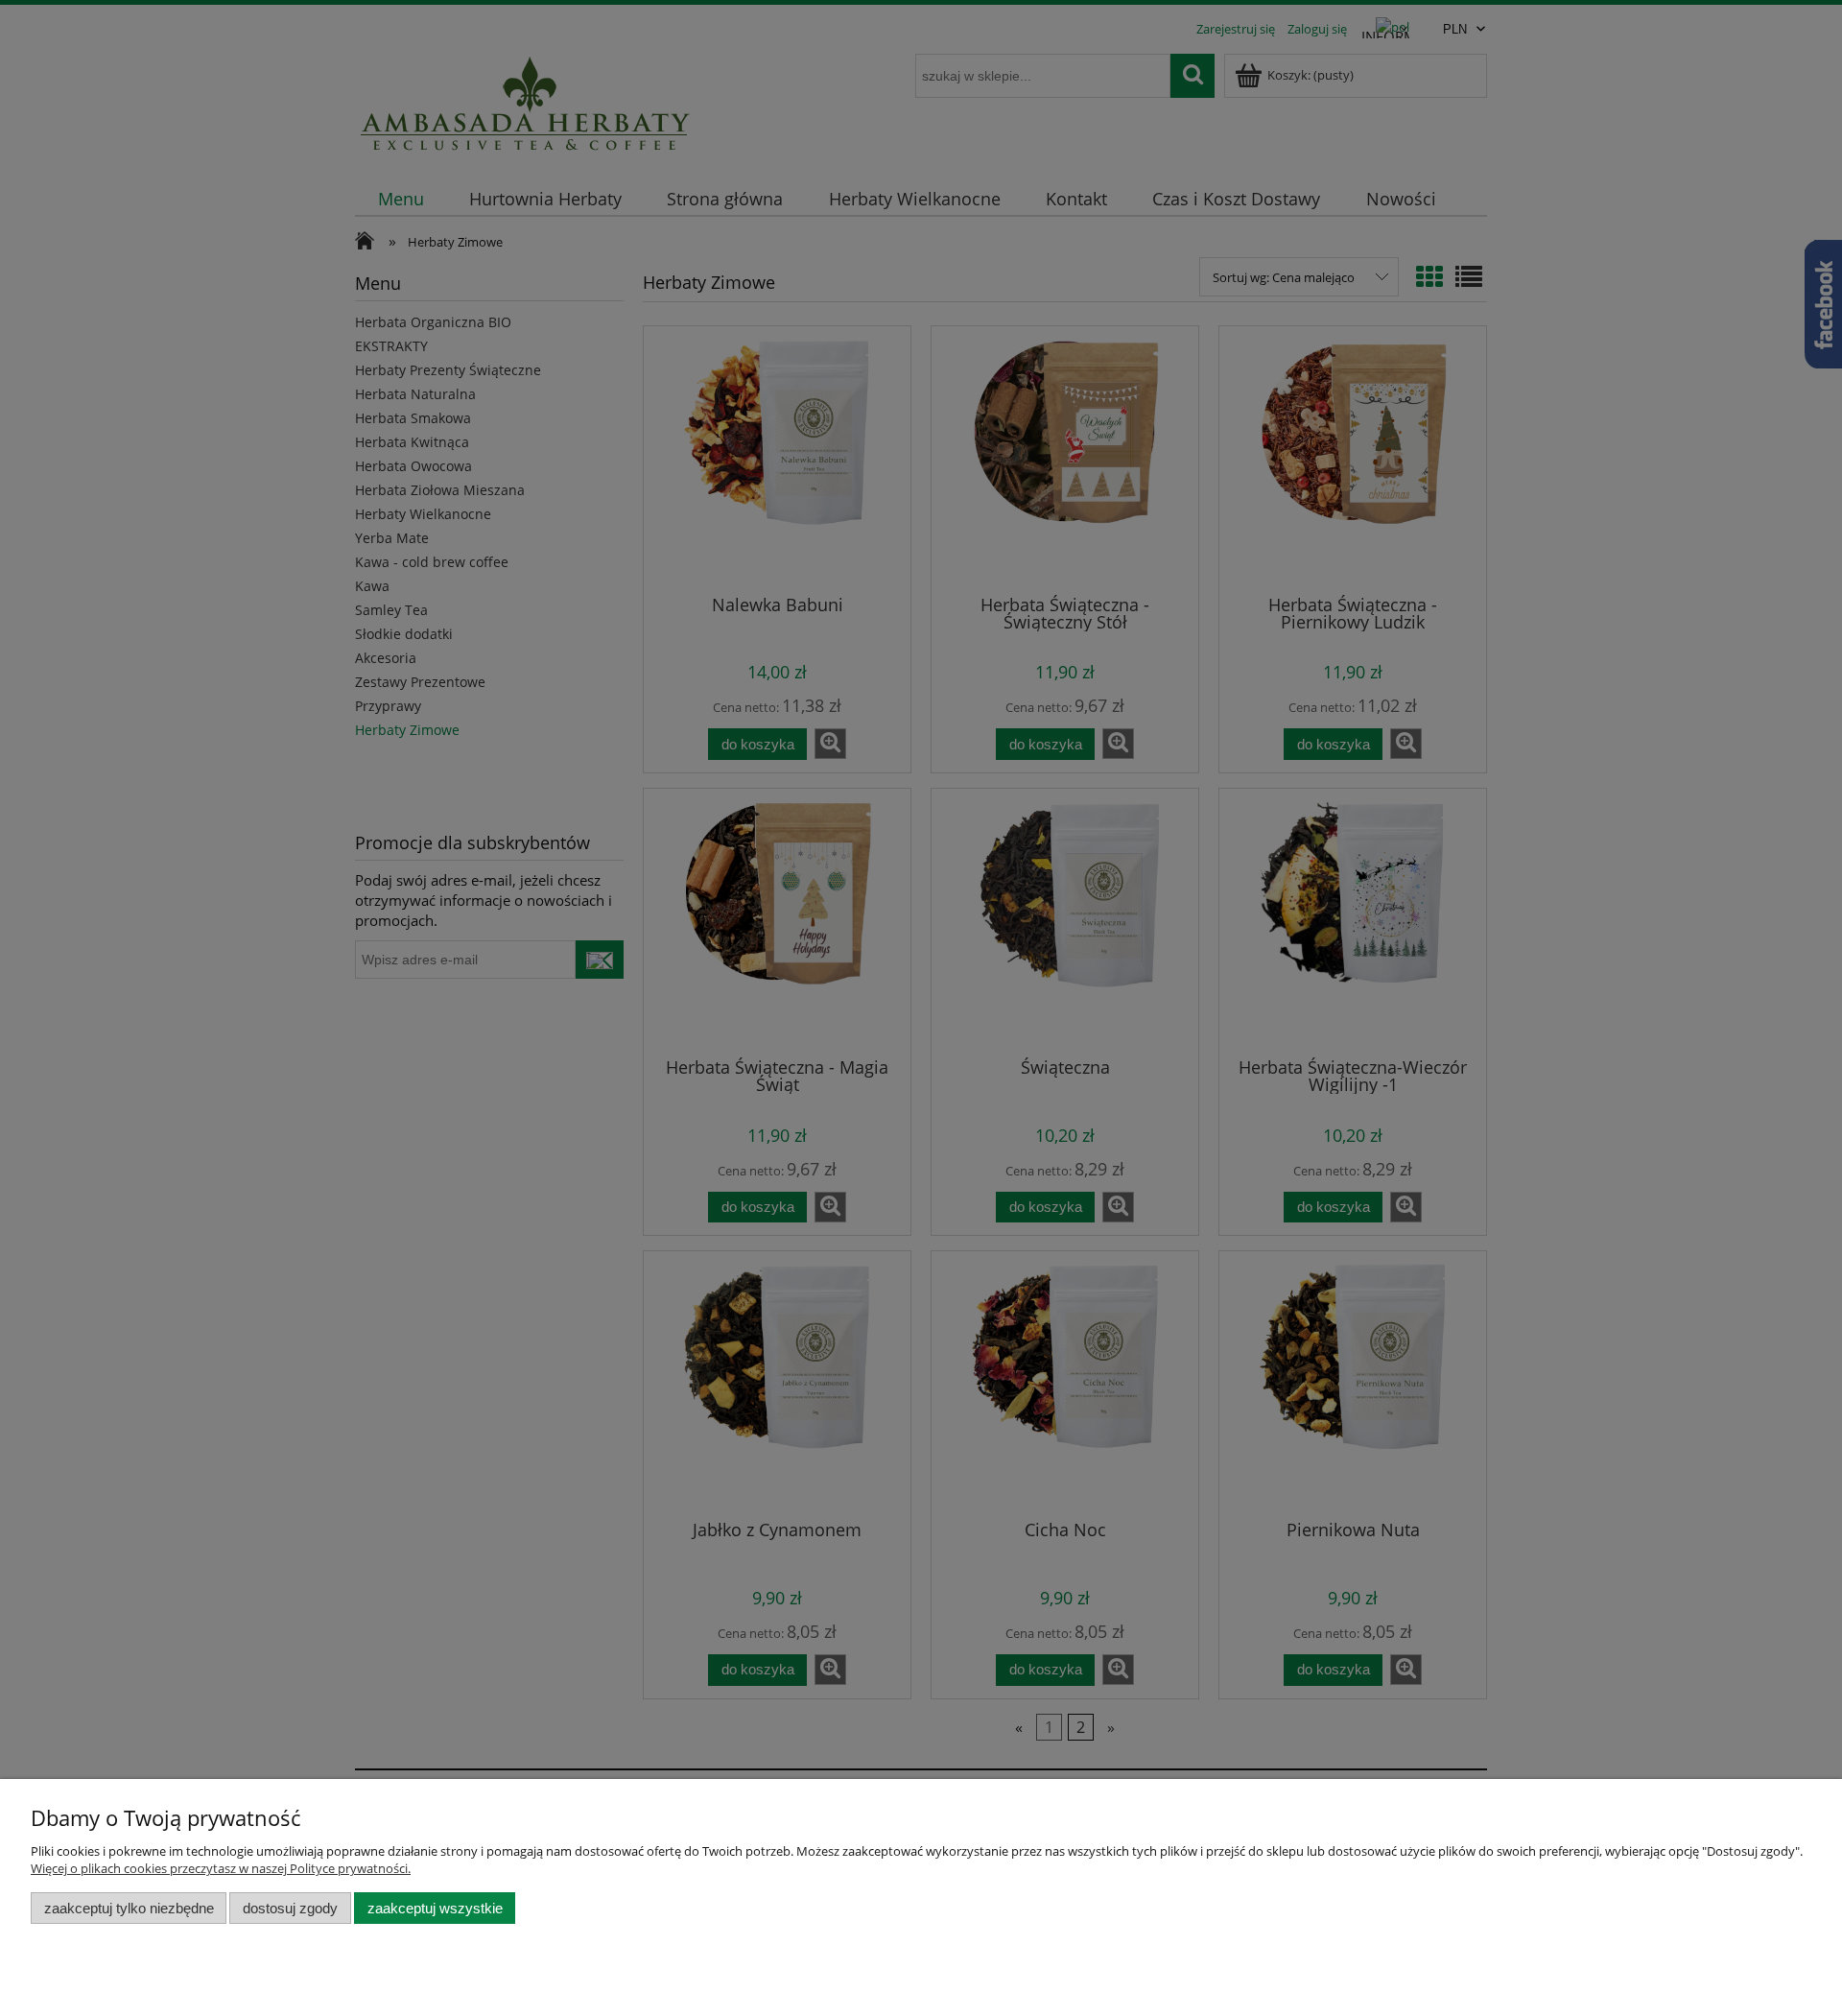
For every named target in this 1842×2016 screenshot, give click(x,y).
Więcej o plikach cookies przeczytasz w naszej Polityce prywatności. (221, 1868)
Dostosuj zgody (290, 1908)
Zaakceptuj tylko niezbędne (129, 1908)
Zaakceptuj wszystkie (435, 1908)
